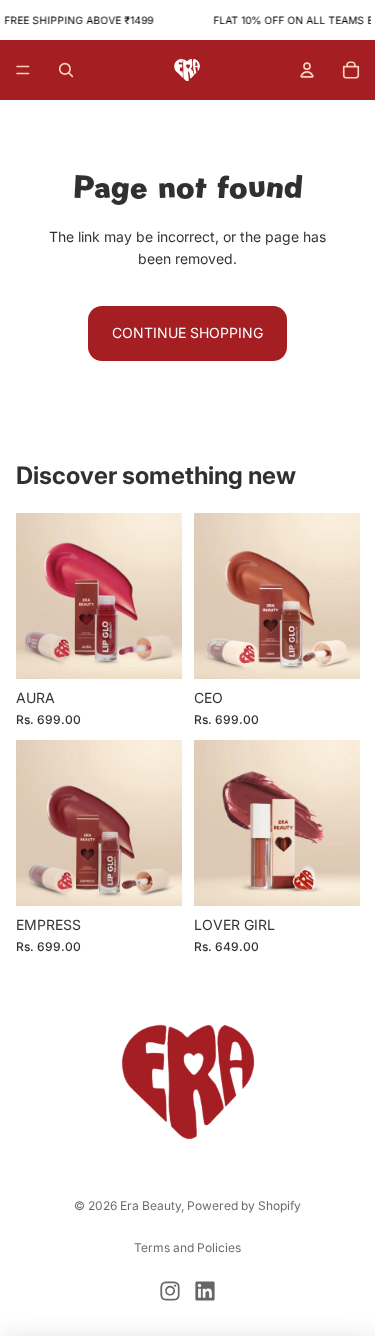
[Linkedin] (205, 1291)
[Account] (307, 70)
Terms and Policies (187, 1247)
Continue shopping (187, 332)
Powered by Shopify (244, 1205)
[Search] (66, 70)
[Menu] (23, 71)
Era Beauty (150, 1205)
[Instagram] (170, 1291)
